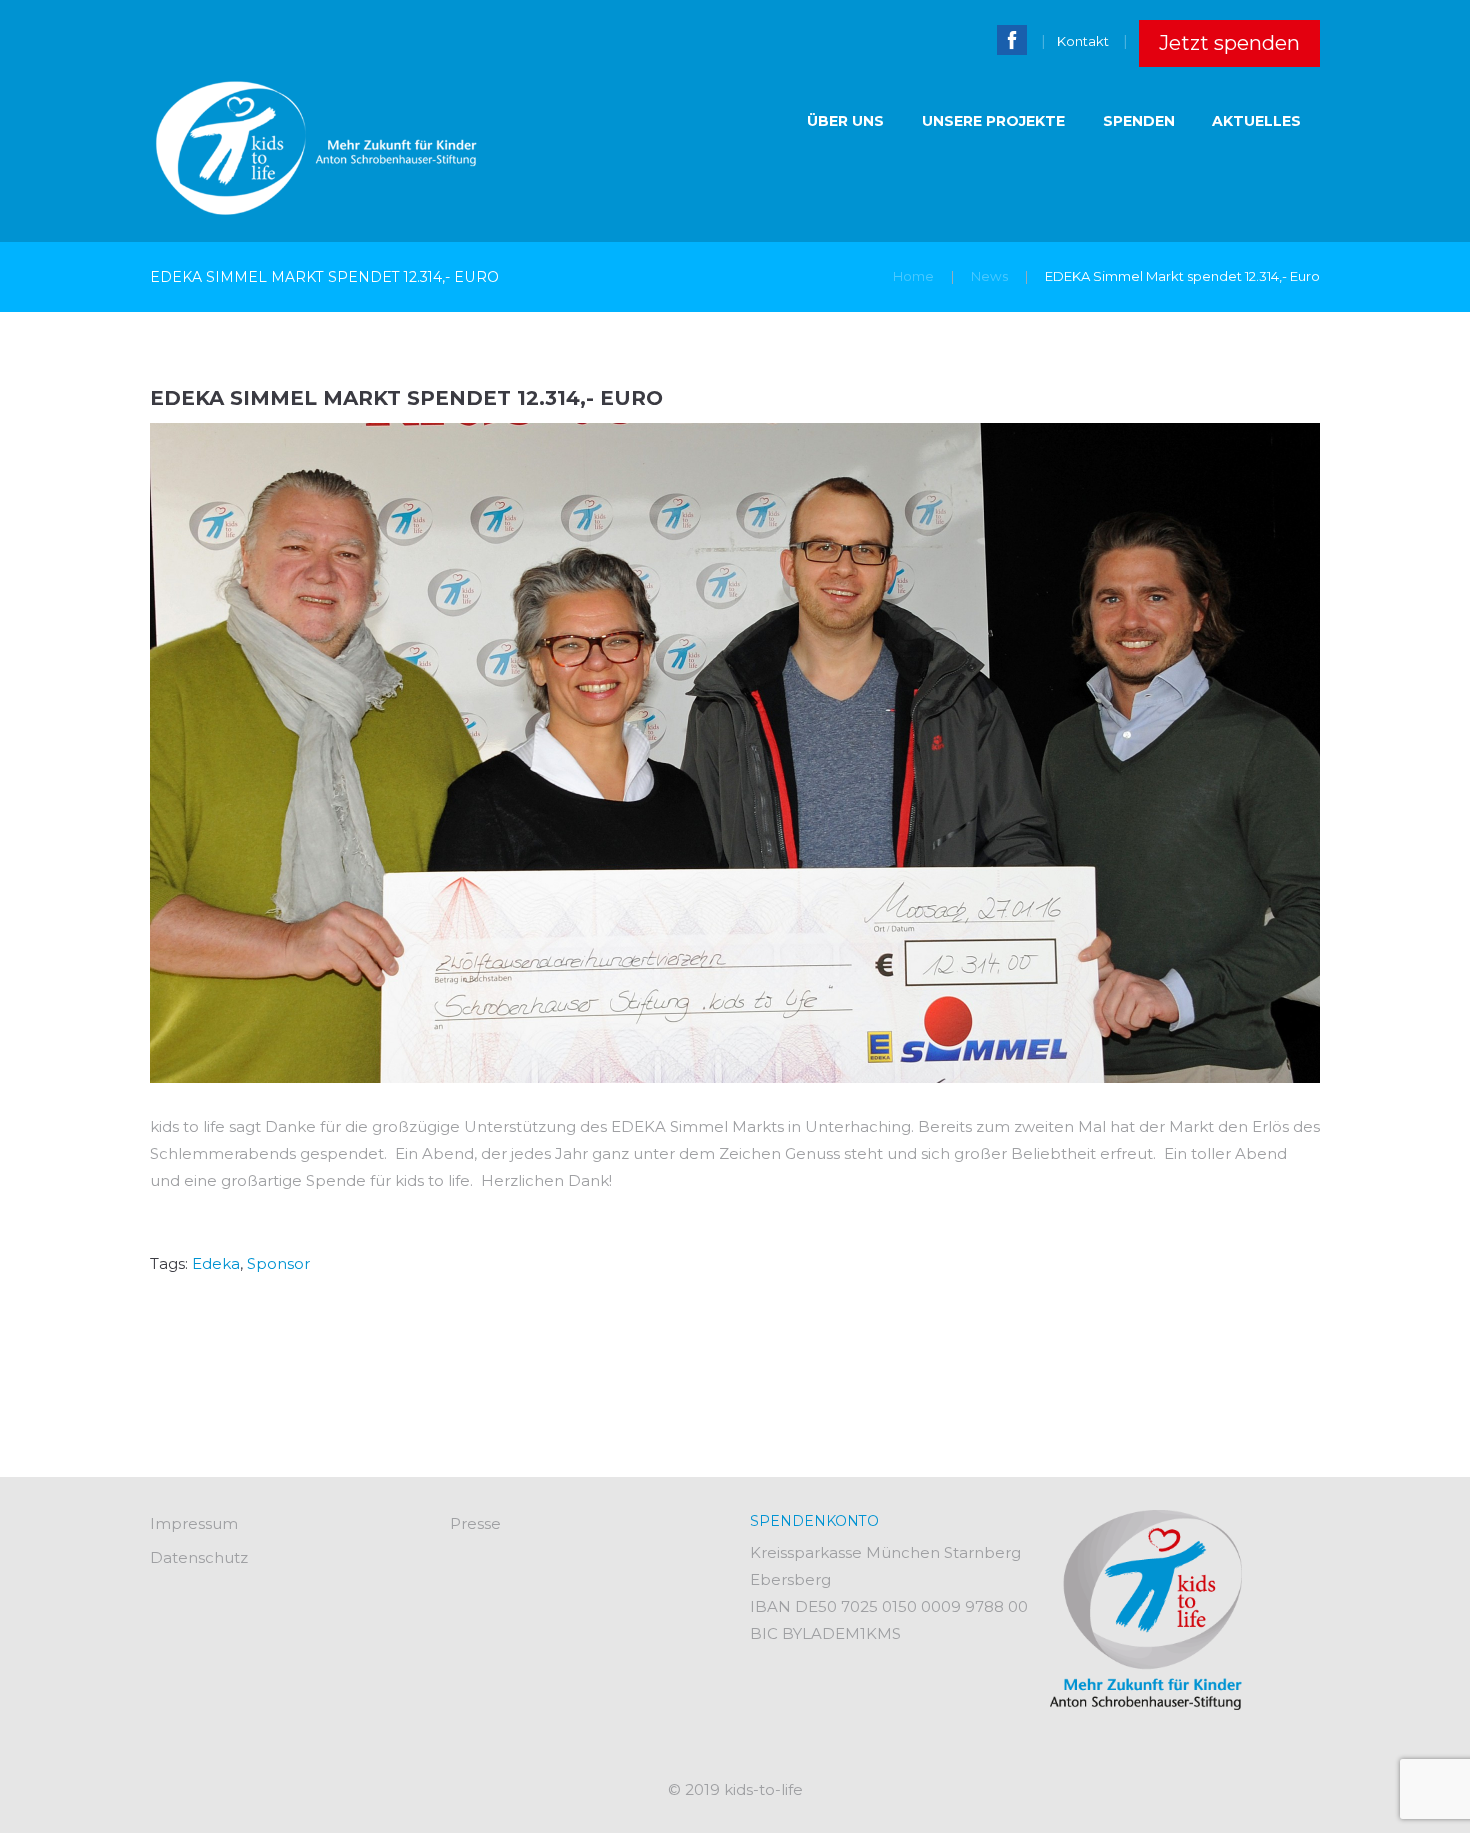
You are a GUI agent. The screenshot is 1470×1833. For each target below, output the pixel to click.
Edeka (216, 1263)
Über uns (845, 121)
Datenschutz (199, 1557)
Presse (475, 1523)
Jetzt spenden (1229, 43)
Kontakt (1083, 41)
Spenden (1139, 121)
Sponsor (278, 1263)
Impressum (194, 1523)
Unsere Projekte (993, 121)
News (989, 276)
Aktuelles (1256, 121)
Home (913, 276)
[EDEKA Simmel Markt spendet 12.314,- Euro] (735, 753)
